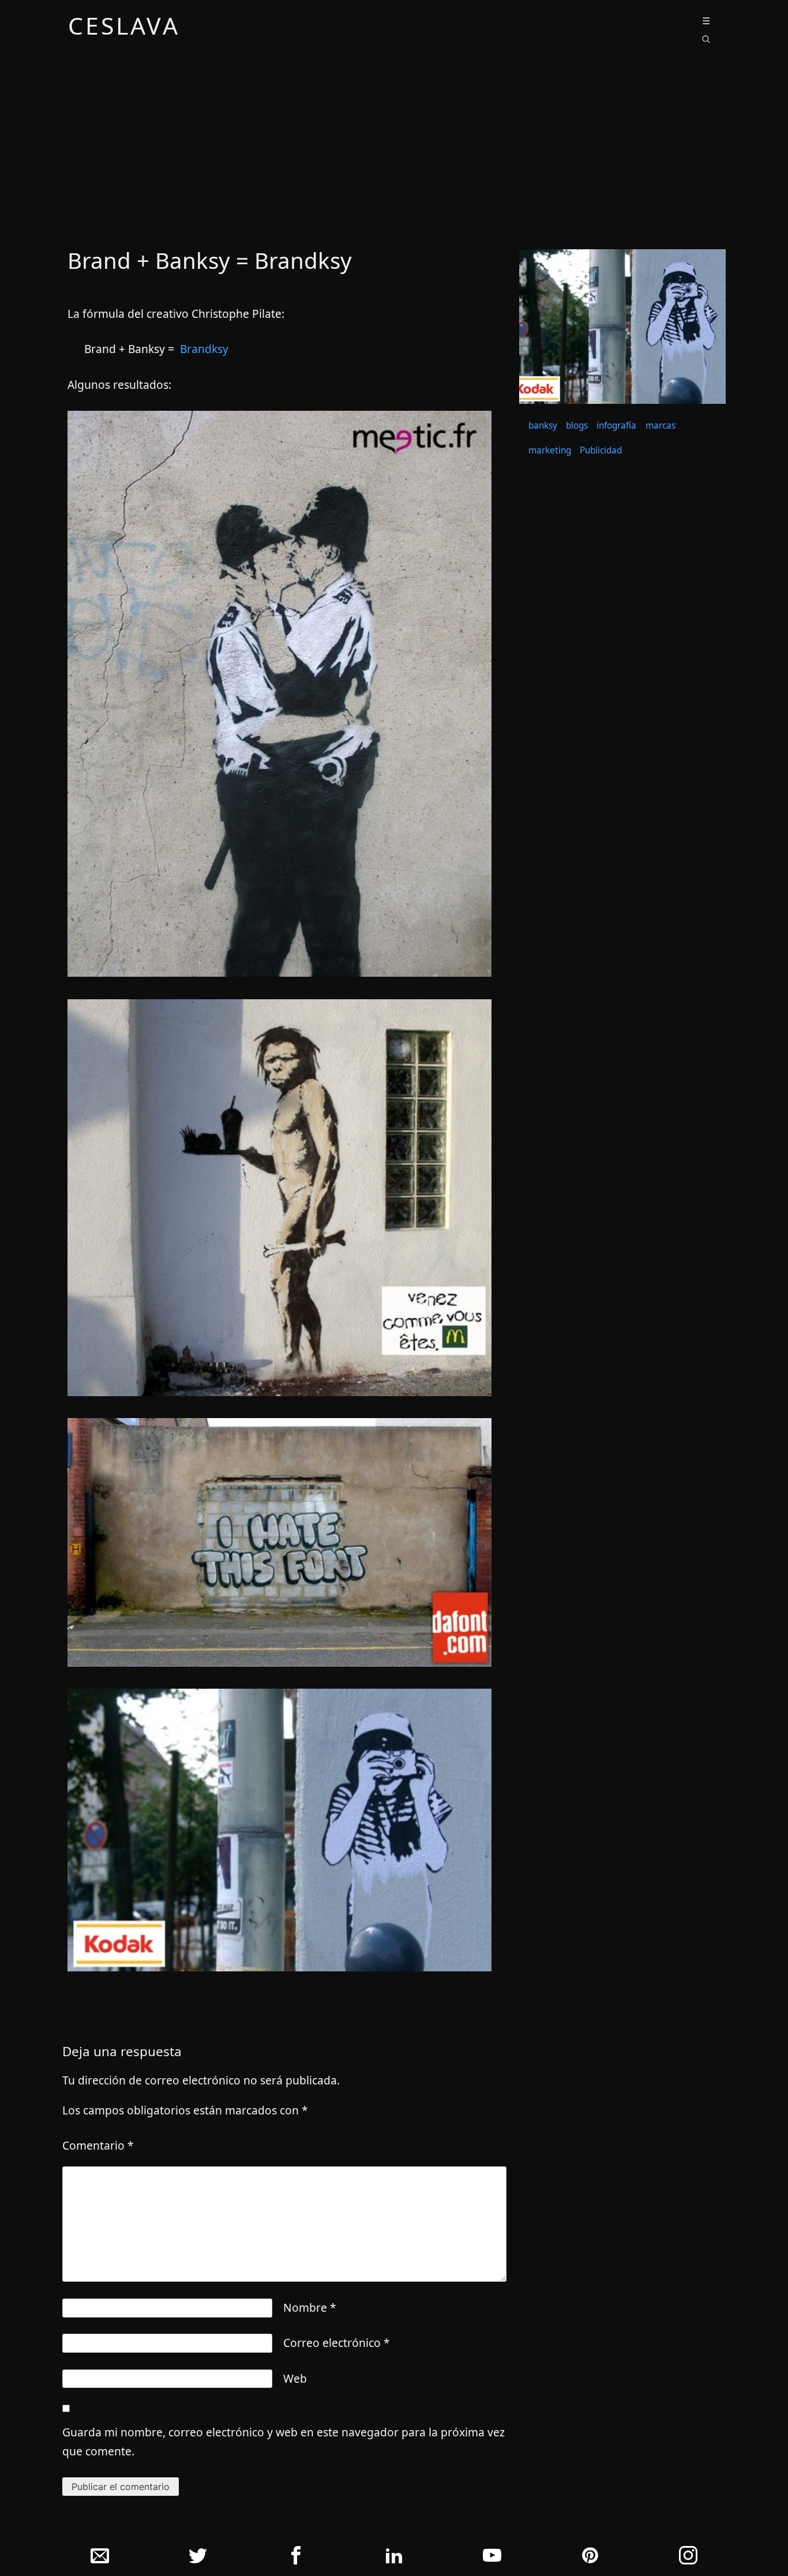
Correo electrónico (337, 2343)
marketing (550, 450)
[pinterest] (590, 2558)
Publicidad (601, 450)
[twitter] (198, 2558)
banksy (543, 425)
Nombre (310, 2307)
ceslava (124, 28)
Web (295, 2378)
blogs (577, 425)
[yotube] (492, 2558)
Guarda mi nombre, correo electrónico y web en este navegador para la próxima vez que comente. (284, 2442)
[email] (100, 2558)
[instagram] (688, 2558)
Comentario (98, 2145)
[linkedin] (394, 2558)
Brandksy (204, 349)
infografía (616, 425)
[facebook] (296, 2558)
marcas (661, 425)
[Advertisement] (394, 152)
